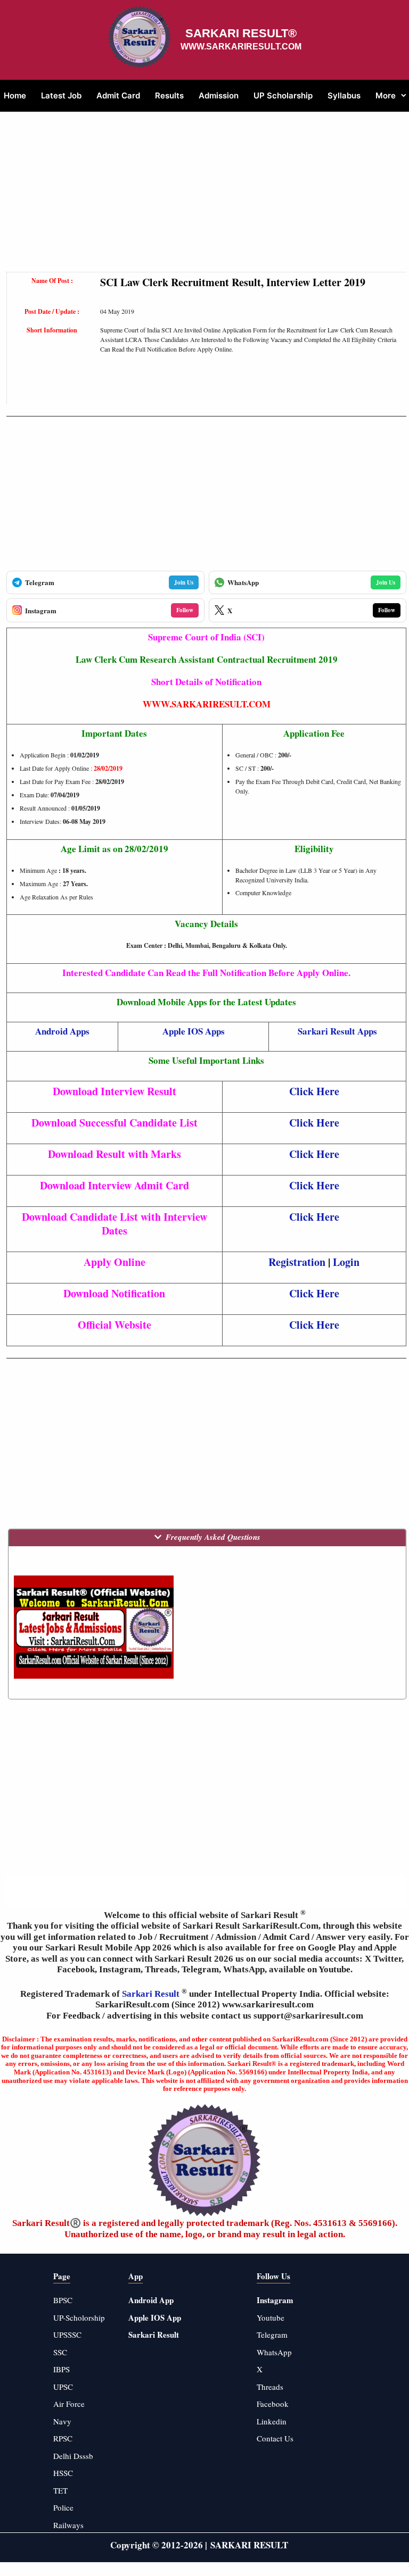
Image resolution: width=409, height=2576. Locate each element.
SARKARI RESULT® (241, 33)
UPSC (63, 2387)
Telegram (272, 2335)
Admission (219, 95)
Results (169, 95)
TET (60, 2490)
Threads (270, 2387)
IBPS (62, 2369)
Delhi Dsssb (73, 2456)
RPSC (63, 2438)
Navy (62, 2421)
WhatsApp (274, 2352)
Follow (185, 610)
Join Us (184, 582)
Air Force (69, 2404)
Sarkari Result (152, 1994)
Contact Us (275, 2438)
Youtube (271, 2317)
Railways (68, 2525)
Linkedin (272, 2421)
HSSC (63, 2473)
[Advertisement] (206, 197)
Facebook (273, 2404)
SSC (60, 2352)
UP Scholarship (283, 95)
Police (63, 2507)
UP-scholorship (79, 2317)
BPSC (63, 2300)
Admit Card (118, 95)
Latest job (61, 95)
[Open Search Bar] (12, 128)
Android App (151, 2300)
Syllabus (344, 95)
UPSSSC (67, 2335)
